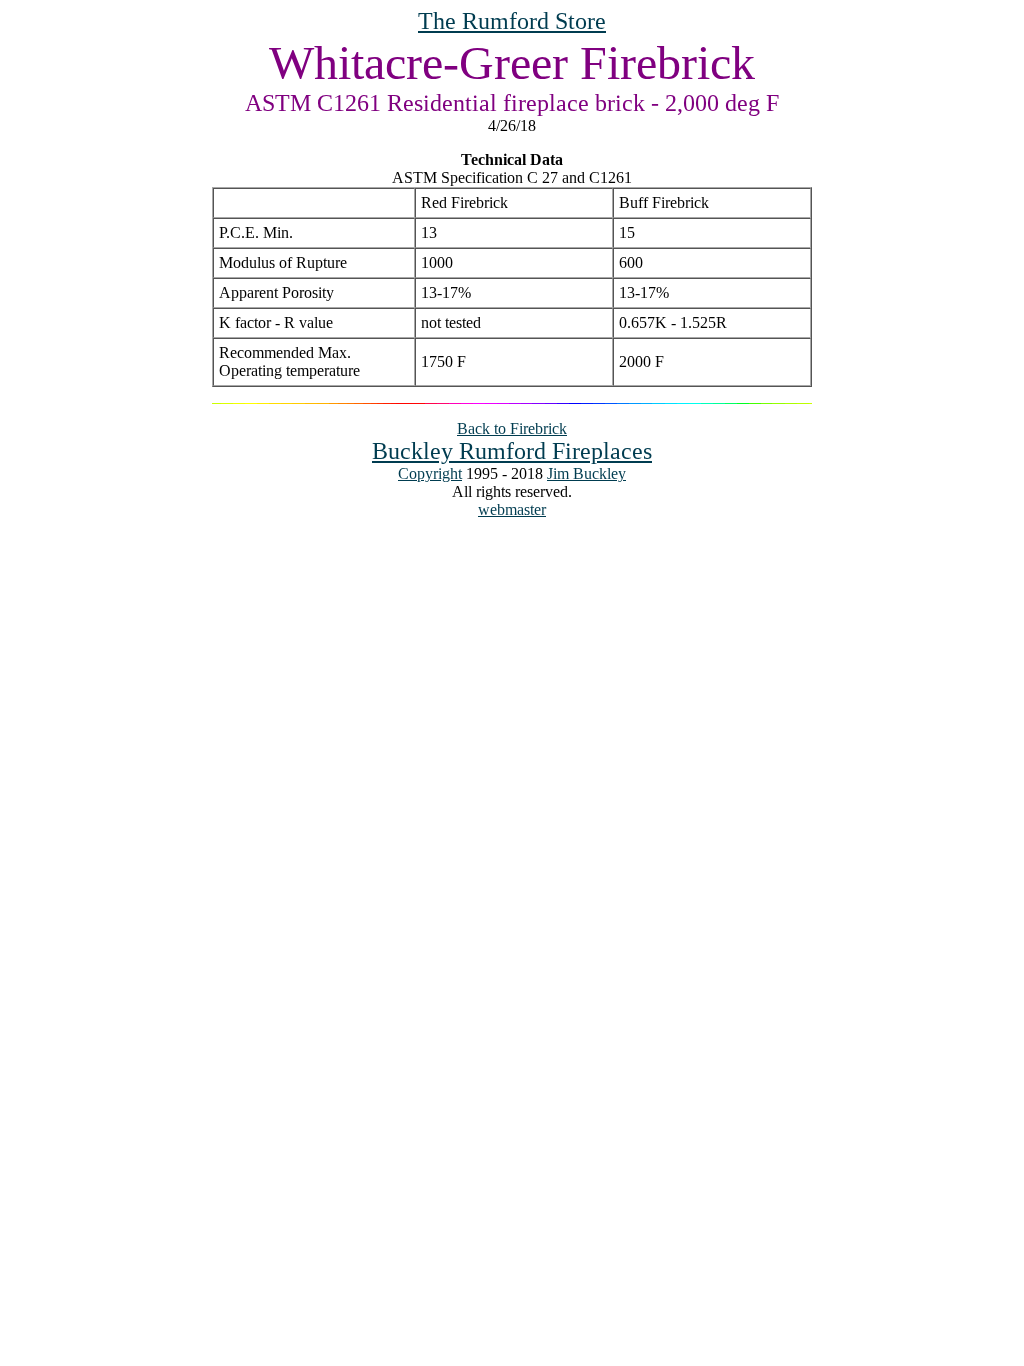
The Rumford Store (512, 21)
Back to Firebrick (512, 428)
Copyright (430, 473)
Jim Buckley (586, 473)
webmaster (512, 509)
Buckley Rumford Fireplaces (512, 451)
